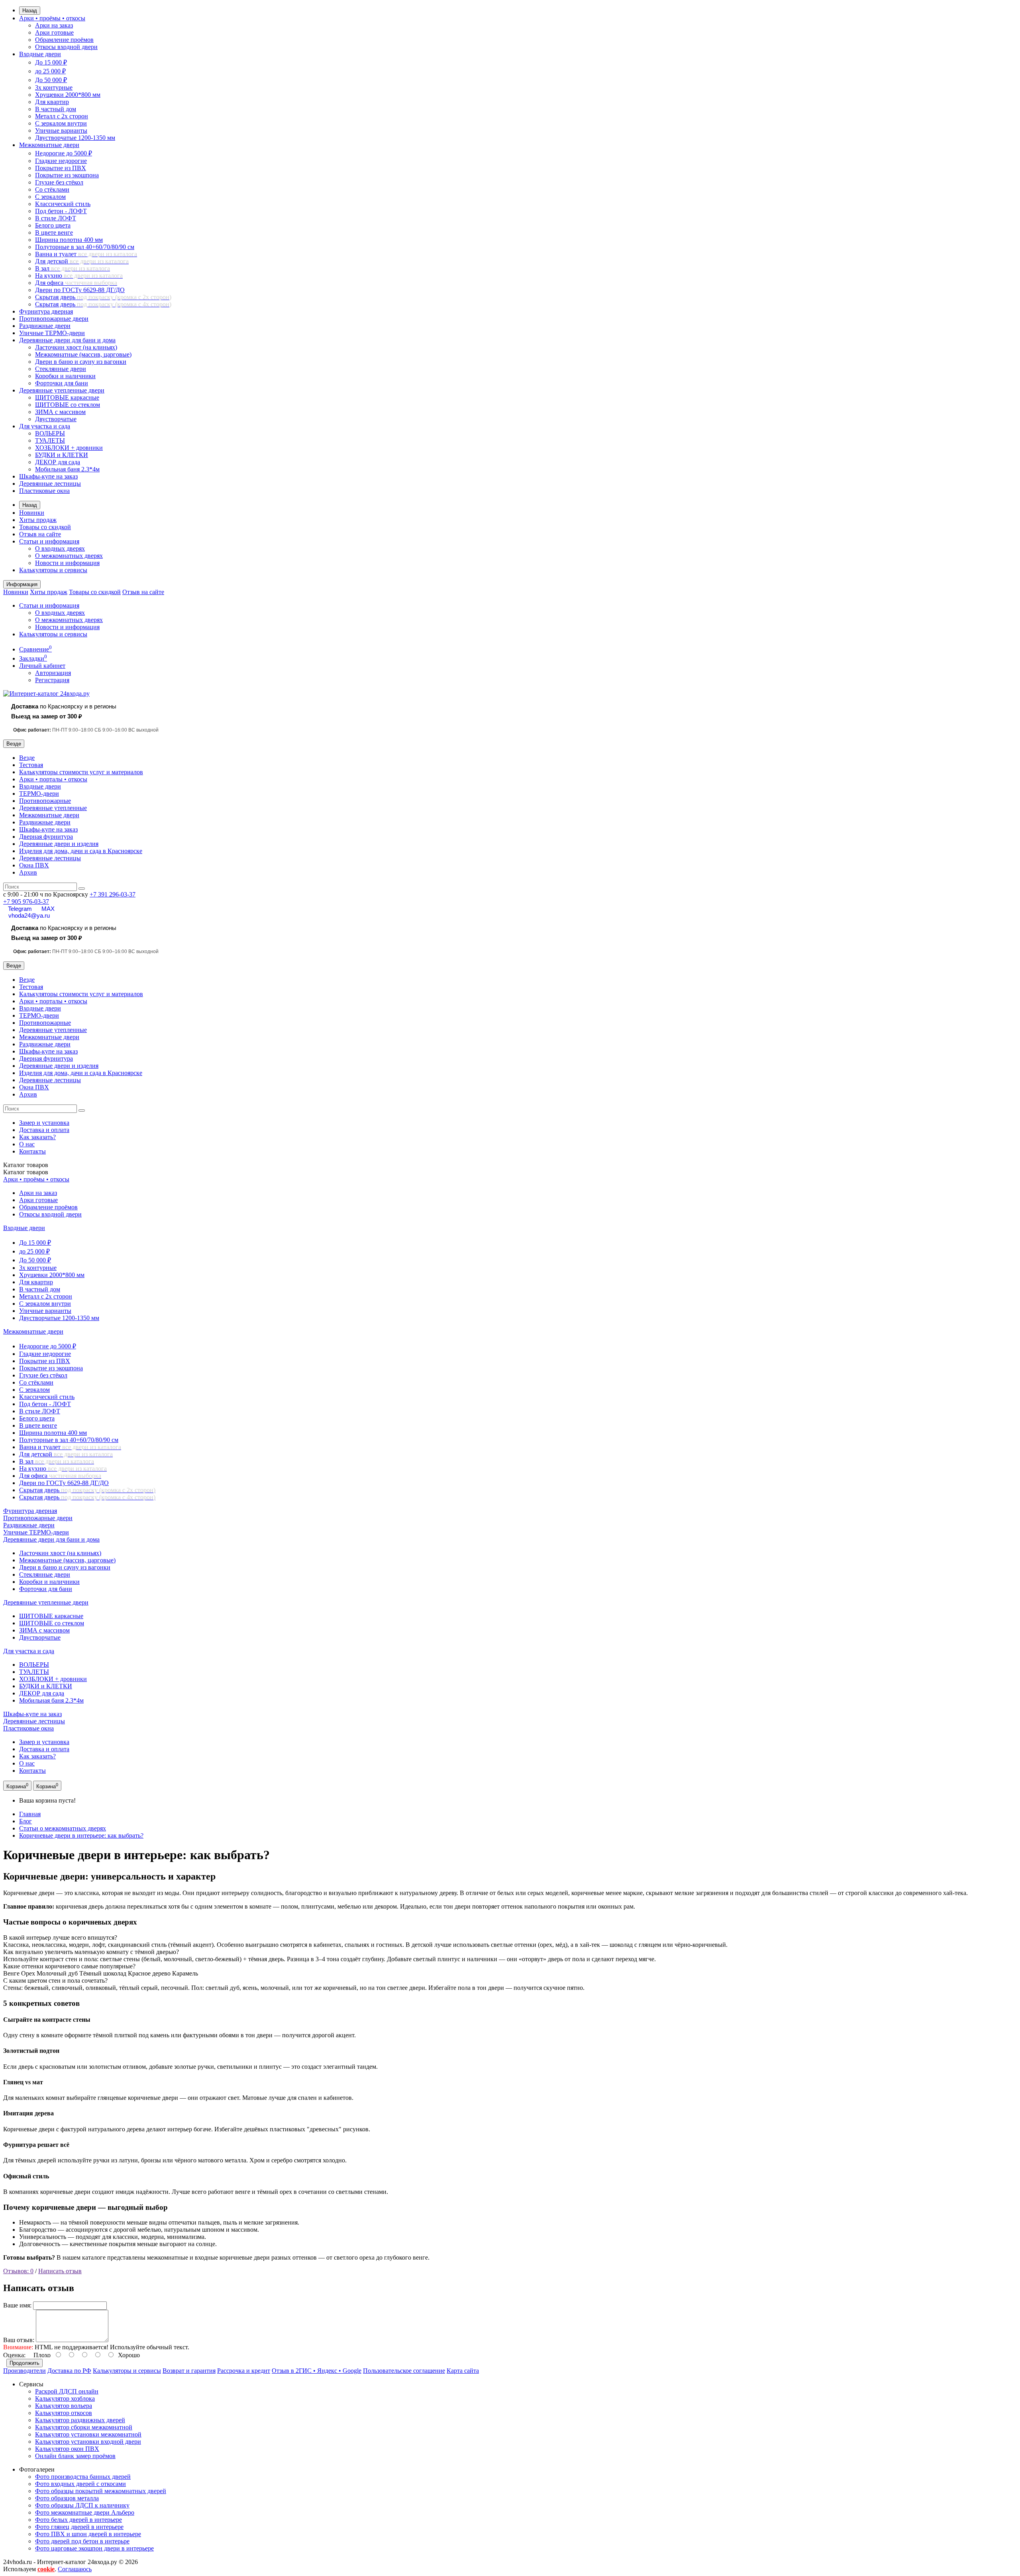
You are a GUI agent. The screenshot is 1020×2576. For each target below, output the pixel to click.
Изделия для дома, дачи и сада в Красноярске (81, 851)
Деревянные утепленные (53, 808)
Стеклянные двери (61, 369)
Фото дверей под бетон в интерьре (82, 2541)
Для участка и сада (45, 426)
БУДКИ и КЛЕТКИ (62, 455)
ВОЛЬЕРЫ (50, 433)
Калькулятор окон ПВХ (67, 2449)
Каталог (26, 1172)
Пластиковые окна (44, 491)
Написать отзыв (60, 2271)
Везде (27, 758)
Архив (28, 872)
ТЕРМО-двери (39, 794)
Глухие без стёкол (59, 182)
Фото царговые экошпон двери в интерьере (94, 2548)
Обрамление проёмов (64, 40)
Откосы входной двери (66, 47)
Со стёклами (52, 189)
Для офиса (76, 283)
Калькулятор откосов (64, 2413)
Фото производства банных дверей (83, 2477)
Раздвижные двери (45, 326)
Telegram (20, 909)
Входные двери (40, 54)
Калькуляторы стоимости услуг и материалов (81, 772)
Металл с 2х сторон (62, 116)
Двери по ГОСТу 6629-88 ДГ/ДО (80, 290)
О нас (27, 1144)
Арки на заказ (54, 25)
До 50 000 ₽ (51, 80)
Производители (25, 2371)
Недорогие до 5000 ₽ (64, 153)
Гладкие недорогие (61, 161)
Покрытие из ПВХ (61, 168)
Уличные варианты (61, 130)
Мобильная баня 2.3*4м (67, 469)
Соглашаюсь (75, 2569)
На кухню (79, 276)
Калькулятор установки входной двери (88, 2442)
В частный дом (56, 109)
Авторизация (53, 673)
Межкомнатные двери (49, 145)
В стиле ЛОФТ (56, 218)
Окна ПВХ (34, 865)
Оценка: (14, 2355)
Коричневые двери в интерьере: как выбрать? (81, 1835)
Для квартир (52, 102)
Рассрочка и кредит (244, 2371)
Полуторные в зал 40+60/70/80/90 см (85, 247)
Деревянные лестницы (50, 484)
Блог (25, 1821)
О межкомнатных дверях (69, 556)
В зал (73, 268)
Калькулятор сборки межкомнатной (84, 2427)
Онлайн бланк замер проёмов (75, 2456)
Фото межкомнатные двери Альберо (85, 2512)
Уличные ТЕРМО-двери (52, 333)
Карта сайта (463, 2371)
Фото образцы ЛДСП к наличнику (82, 2505)
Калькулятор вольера (64, 2406)
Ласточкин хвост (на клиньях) (76, 347)
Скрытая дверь (103, 297)
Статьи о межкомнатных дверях (63, 1828)
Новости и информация (67, 563)
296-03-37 (113, 894)
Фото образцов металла (67, 2498)
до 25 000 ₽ (50, 71)
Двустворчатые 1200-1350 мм (75, 138)
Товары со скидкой (45, 527)
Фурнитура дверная (46, 311)
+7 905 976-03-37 (26, 902)
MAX (48, 909)
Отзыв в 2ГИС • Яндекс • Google (317, 2371)
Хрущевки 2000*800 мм (68, 95)
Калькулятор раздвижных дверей (80, 2420)
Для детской (82, 261)
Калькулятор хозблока (65, 2398)
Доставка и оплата (44, 1130)
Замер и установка (44, 1123)
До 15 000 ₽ (51, 62)
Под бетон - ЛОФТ (61, 211)
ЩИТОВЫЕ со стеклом (68, 405)
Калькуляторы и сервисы (53, 570)
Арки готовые (54, 32)
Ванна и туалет (86, 254)
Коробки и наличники (65, 376)
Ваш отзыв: (19, 2340)
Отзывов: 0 (18, 2271)
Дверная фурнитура (46, 837)
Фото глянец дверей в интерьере (79, 2527)
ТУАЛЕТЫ (50, 440)
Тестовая (31, 765)
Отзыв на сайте (40, 534)
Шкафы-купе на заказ (48, 476)
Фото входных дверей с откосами (80, 2484)
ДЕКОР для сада (58, 462)
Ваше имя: (17, 2305)
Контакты (32, 1151)
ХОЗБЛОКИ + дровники (69, 448)
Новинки (32, 513)
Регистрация (52, 680)
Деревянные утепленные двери (62, 390)
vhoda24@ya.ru (29, 915)
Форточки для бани (62, 383)
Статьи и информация (49, 541)
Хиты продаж (38, 520)
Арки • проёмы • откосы (52, 18)
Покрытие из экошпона (67, 175)
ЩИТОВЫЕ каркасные (67, 397)
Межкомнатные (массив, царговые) (83, 354)
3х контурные (54, 87)
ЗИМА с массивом (60, 412)
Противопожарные (45, 801)
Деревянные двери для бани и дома (67, 340)
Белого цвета (53, 225)
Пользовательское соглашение (404, 2371)
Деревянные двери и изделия (59, 844)
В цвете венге (54, 232)
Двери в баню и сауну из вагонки (81, 362)
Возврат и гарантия (189, 2371)
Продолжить (25, 2363)
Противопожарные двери (54, 319)
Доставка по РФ (69, 2371)
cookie (46, 2569)
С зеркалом (50, 197)
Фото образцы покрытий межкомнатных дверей (101, 2491)
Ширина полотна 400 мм (69, 240)
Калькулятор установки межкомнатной (88, 2434)
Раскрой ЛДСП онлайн (67, 2391)
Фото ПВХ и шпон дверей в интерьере (88, 2534)
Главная (30, 1814)
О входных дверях (60, 548)
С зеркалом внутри (61, 123)
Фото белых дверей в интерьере (78, 2520)
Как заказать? (37, 1137)
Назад (30, 11)
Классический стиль (63, 204)
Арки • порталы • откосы (53, 779)
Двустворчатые (56, 419)
